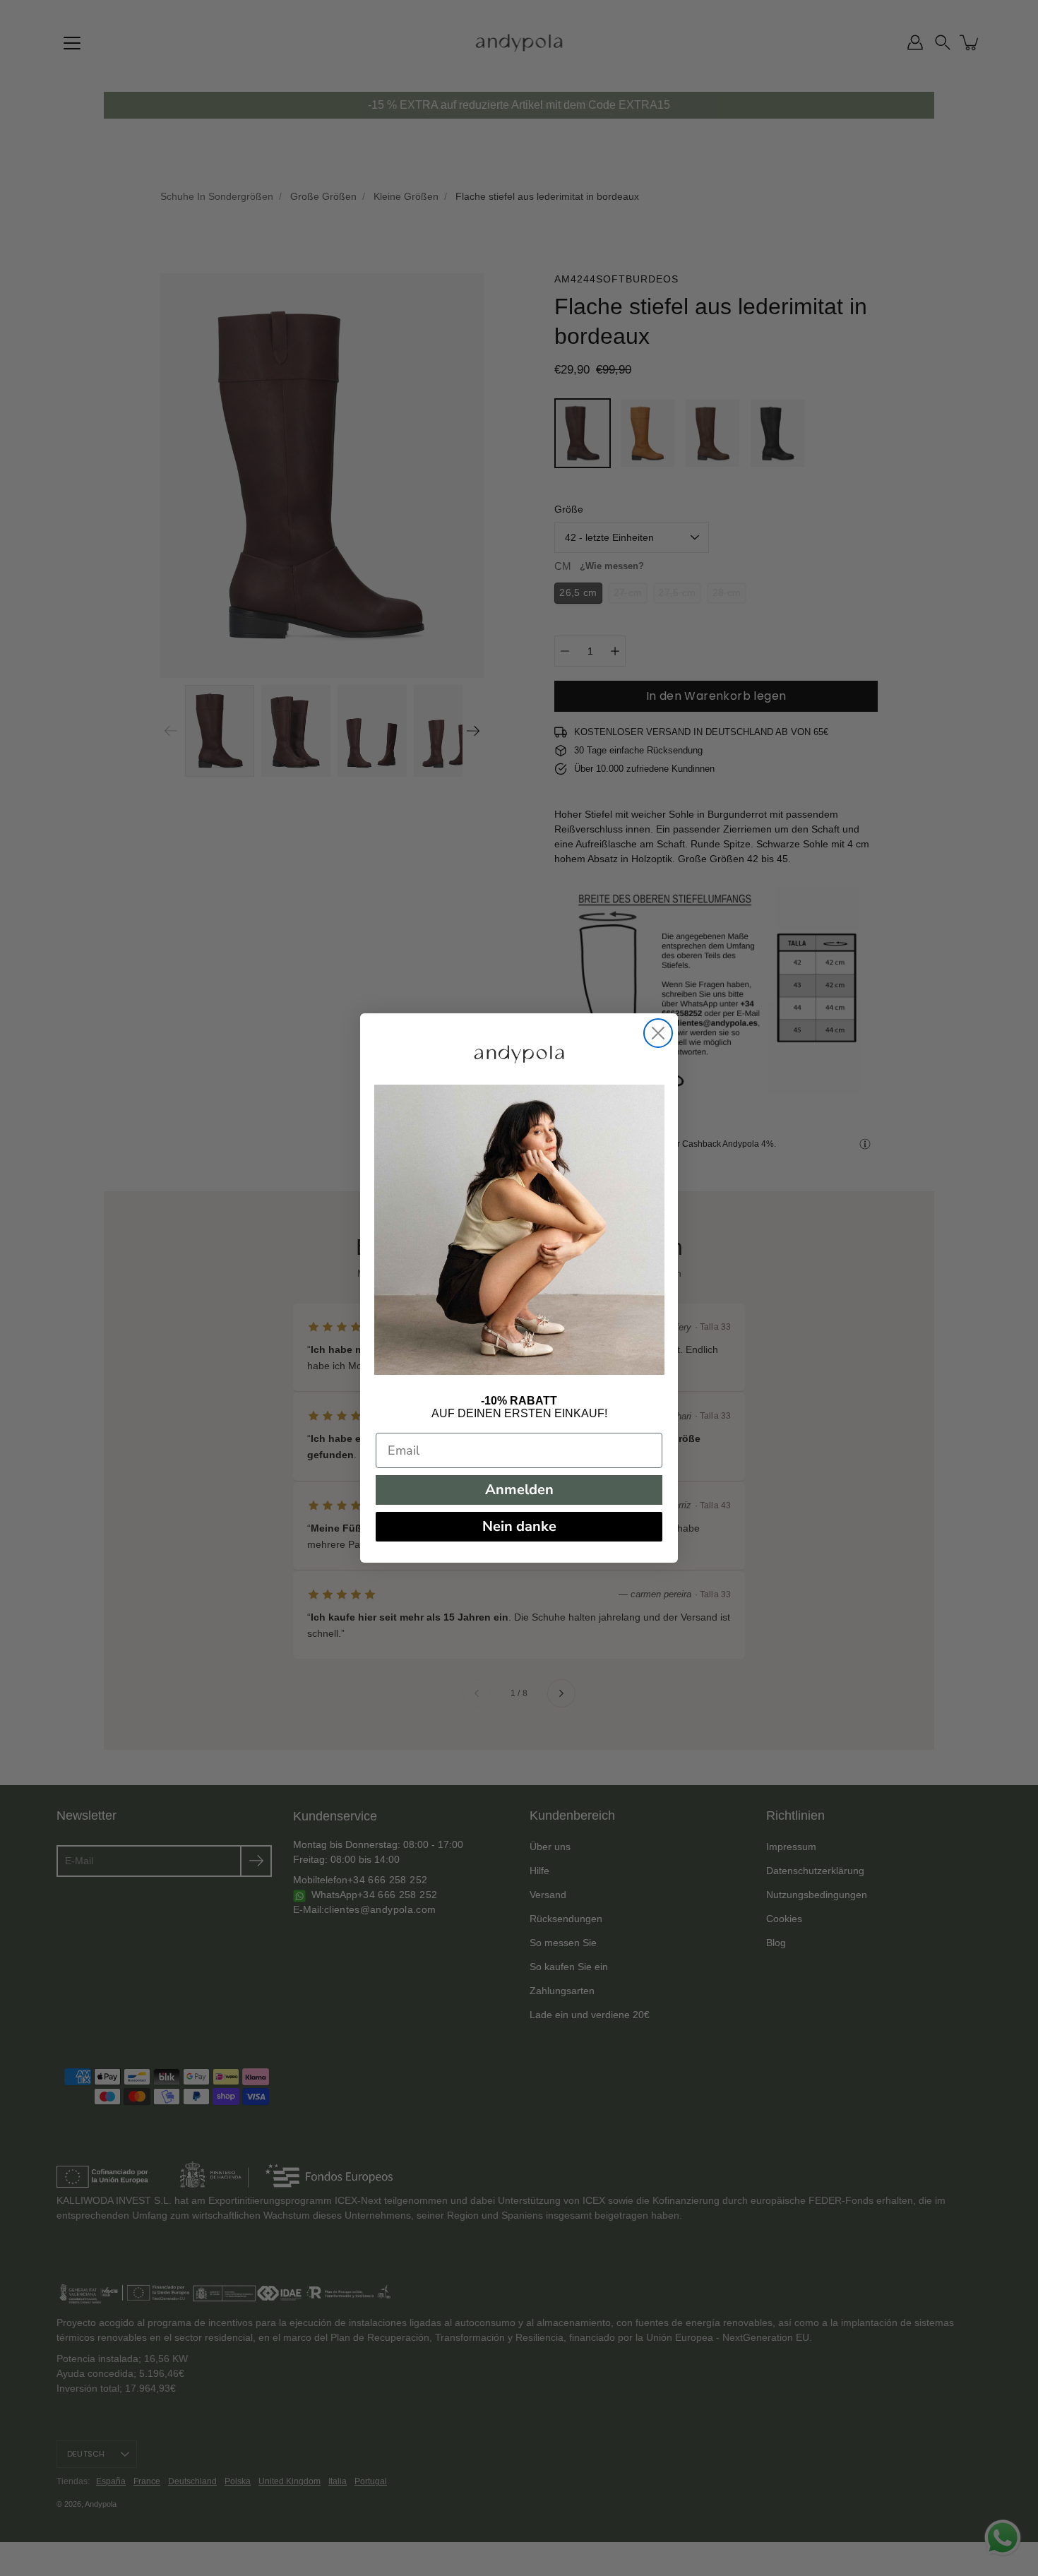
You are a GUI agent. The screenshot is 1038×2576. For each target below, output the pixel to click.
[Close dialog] (658, 1033)
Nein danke (519, 1526)
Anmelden (519, 1490)
